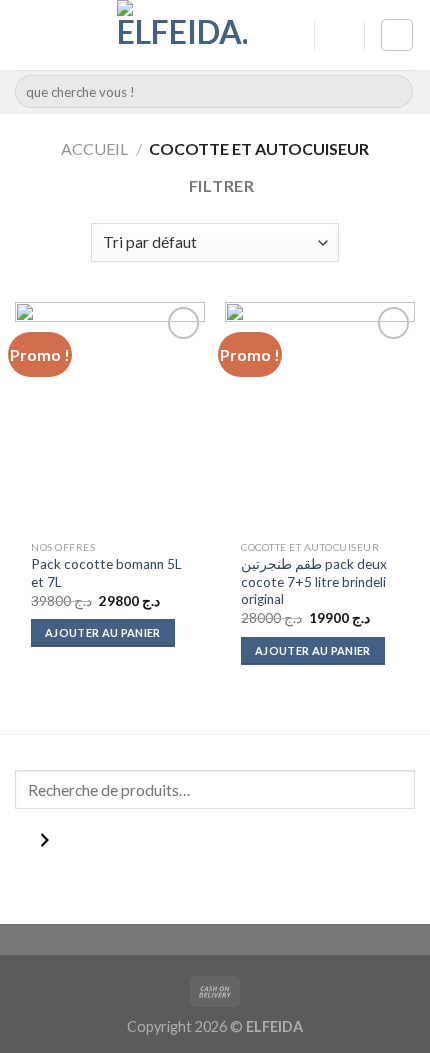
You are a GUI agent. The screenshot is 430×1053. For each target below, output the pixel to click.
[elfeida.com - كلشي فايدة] (182, 35)
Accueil (94, 148)
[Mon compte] (290, 35)
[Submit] (394, 92)
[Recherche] (44, 844)
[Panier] (397, 35)
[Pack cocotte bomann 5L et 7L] (110, 416)
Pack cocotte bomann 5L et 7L (106, 573)
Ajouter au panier (103, 632)
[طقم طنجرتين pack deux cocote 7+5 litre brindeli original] (320, 416)
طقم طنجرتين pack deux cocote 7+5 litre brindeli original (314, 581)
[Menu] (27, 34)
